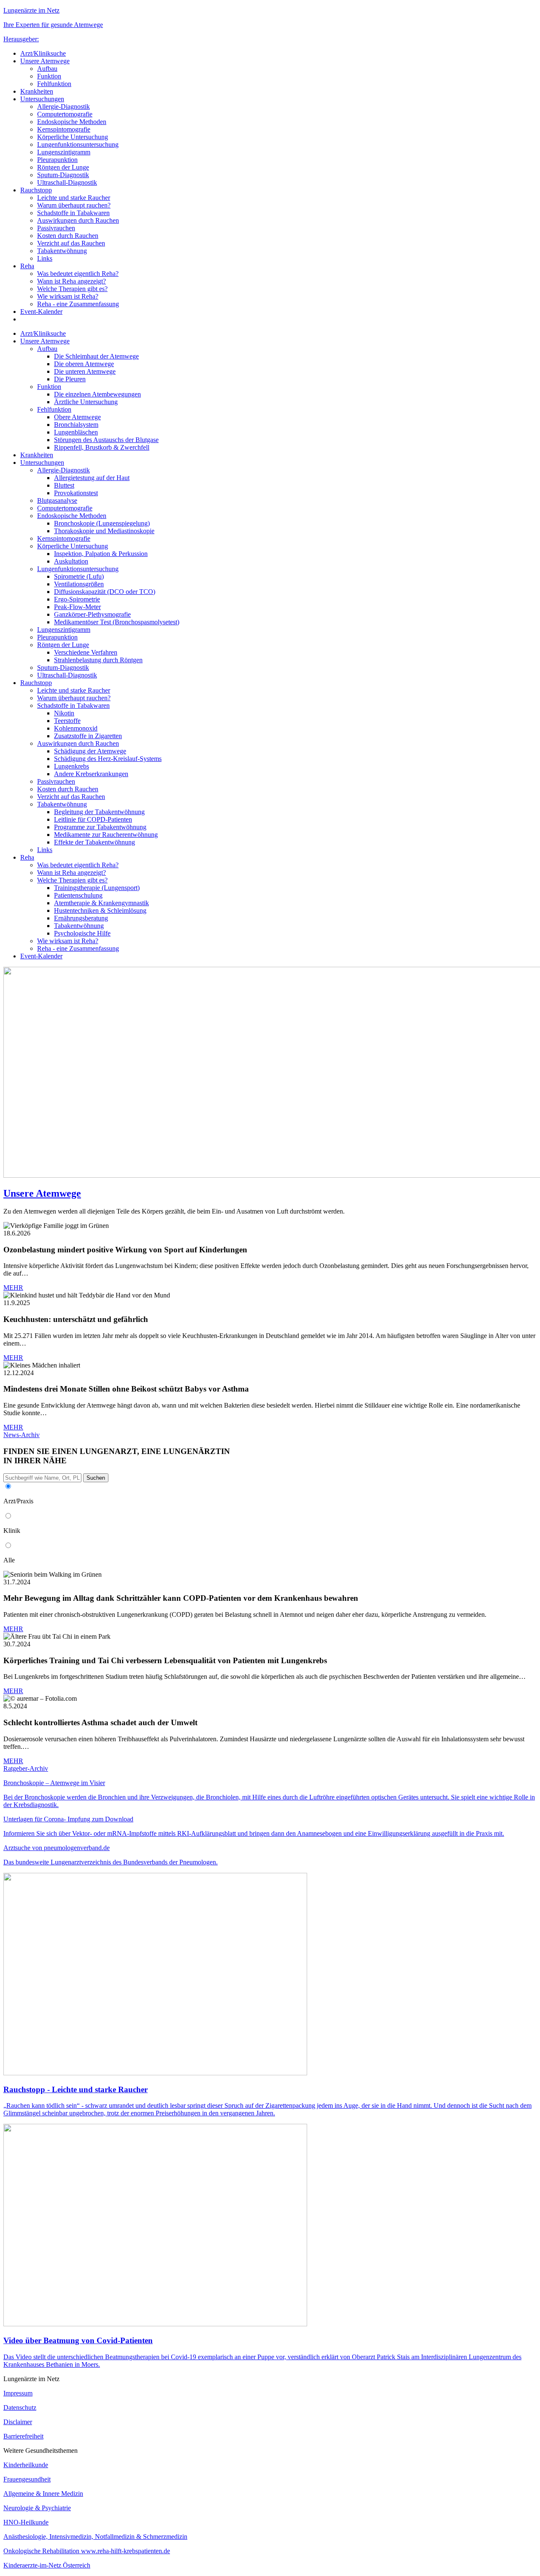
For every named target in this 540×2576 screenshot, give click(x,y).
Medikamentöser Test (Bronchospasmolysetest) (117, 622)
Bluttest (64, 485)
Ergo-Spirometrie (77, 599)
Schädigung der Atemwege (90, 751)
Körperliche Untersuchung (73, 137)
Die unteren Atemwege (85, 371)
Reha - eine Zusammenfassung (78, 304)
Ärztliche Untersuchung (86, 402)
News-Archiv (22, 1435)
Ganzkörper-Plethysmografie (92, 614)
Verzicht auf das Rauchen (71, 243)
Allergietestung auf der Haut (92, 478)
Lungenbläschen (76, 432)
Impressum (18, 2393)
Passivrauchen (56, 228)
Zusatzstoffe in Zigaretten (88, 736)
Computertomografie (65, 114)
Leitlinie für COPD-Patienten (93, 819)
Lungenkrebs (72, 766)
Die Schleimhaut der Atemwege (96, 356)
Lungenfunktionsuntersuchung (78, 144)
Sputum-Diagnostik (63, 175)
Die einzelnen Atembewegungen (97, 394)
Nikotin (64, 713)
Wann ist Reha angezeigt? (72, 281)
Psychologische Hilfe (82, 933)
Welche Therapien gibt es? (72, 289)
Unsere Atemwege (45, 61)
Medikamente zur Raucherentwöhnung (106, 835)
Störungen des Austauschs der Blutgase (106, 440)
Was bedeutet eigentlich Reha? (78, 274)
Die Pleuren (70, 379)
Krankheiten (37, 91)
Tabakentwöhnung (62, 251)
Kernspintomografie (64, 129)
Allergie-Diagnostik (63, 107)
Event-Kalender (41, 312)
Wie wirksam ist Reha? (68, 296)
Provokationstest (76, 493)
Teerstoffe (67, 721)
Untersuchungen (42, 99)
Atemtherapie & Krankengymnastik (101, 903)
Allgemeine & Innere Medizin (43, 2494)
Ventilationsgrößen (79, 584)
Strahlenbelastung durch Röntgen (98, 660)
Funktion (49, 76)
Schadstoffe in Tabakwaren (73, 213)
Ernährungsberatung (81, 918)
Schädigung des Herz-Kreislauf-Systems (108, 759)
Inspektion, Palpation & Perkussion (101, 554)
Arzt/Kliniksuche (43, 53)
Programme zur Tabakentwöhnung (100, 827)
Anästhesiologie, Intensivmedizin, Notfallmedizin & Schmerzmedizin (95, 2537)
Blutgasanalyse (57, 500)
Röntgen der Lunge (63, 167)
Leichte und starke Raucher (74, 198)
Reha (27, 266)
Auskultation (71, 561)
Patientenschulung (78, 895)
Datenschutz (20, 2407)
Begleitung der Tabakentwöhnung (99, 812)
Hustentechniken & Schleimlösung (100, 910)
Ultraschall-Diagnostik (67, 182)
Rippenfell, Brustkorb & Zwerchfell (102, 447)
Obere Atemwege (77, 417)
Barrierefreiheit (23, 2436)
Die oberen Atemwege (84, 364)
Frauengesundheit (27, 2479)
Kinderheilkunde (26, 2465)
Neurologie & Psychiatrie (37, 2508)
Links (45, 258)
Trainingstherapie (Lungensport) (97, 888)
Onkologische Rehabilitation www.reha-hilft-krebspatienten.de (87, 2551)
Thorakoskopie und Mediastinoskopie (104, 531)
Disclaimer (18, 2422)
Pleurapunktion (57, 160)
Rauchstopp (36, 190)
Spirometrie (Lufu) (79, 576)
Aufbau (47, 69)
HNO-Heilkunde (26, 2522)
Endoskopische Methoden (72, 122)
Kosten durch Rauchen (68, 236)
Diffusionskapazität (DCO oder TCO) (105, 592)
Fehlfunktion (54, 84)
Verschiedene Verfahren (86, 652)
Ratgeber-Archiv (26, 1768)
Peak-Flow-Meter (77, 607)
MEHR (13, 1288)
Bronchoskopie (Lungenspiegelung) (102, 523)
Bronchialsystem (76, 425)
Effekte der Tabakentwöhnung (94, 842)
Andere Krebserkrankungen (91, 774)
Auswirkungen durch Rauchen (78, 220)
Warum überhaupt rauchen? (74, 205)
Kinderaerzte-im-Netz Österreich (47, 2565)
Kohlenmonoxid (76, 728)
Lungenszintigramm (64, 152)
